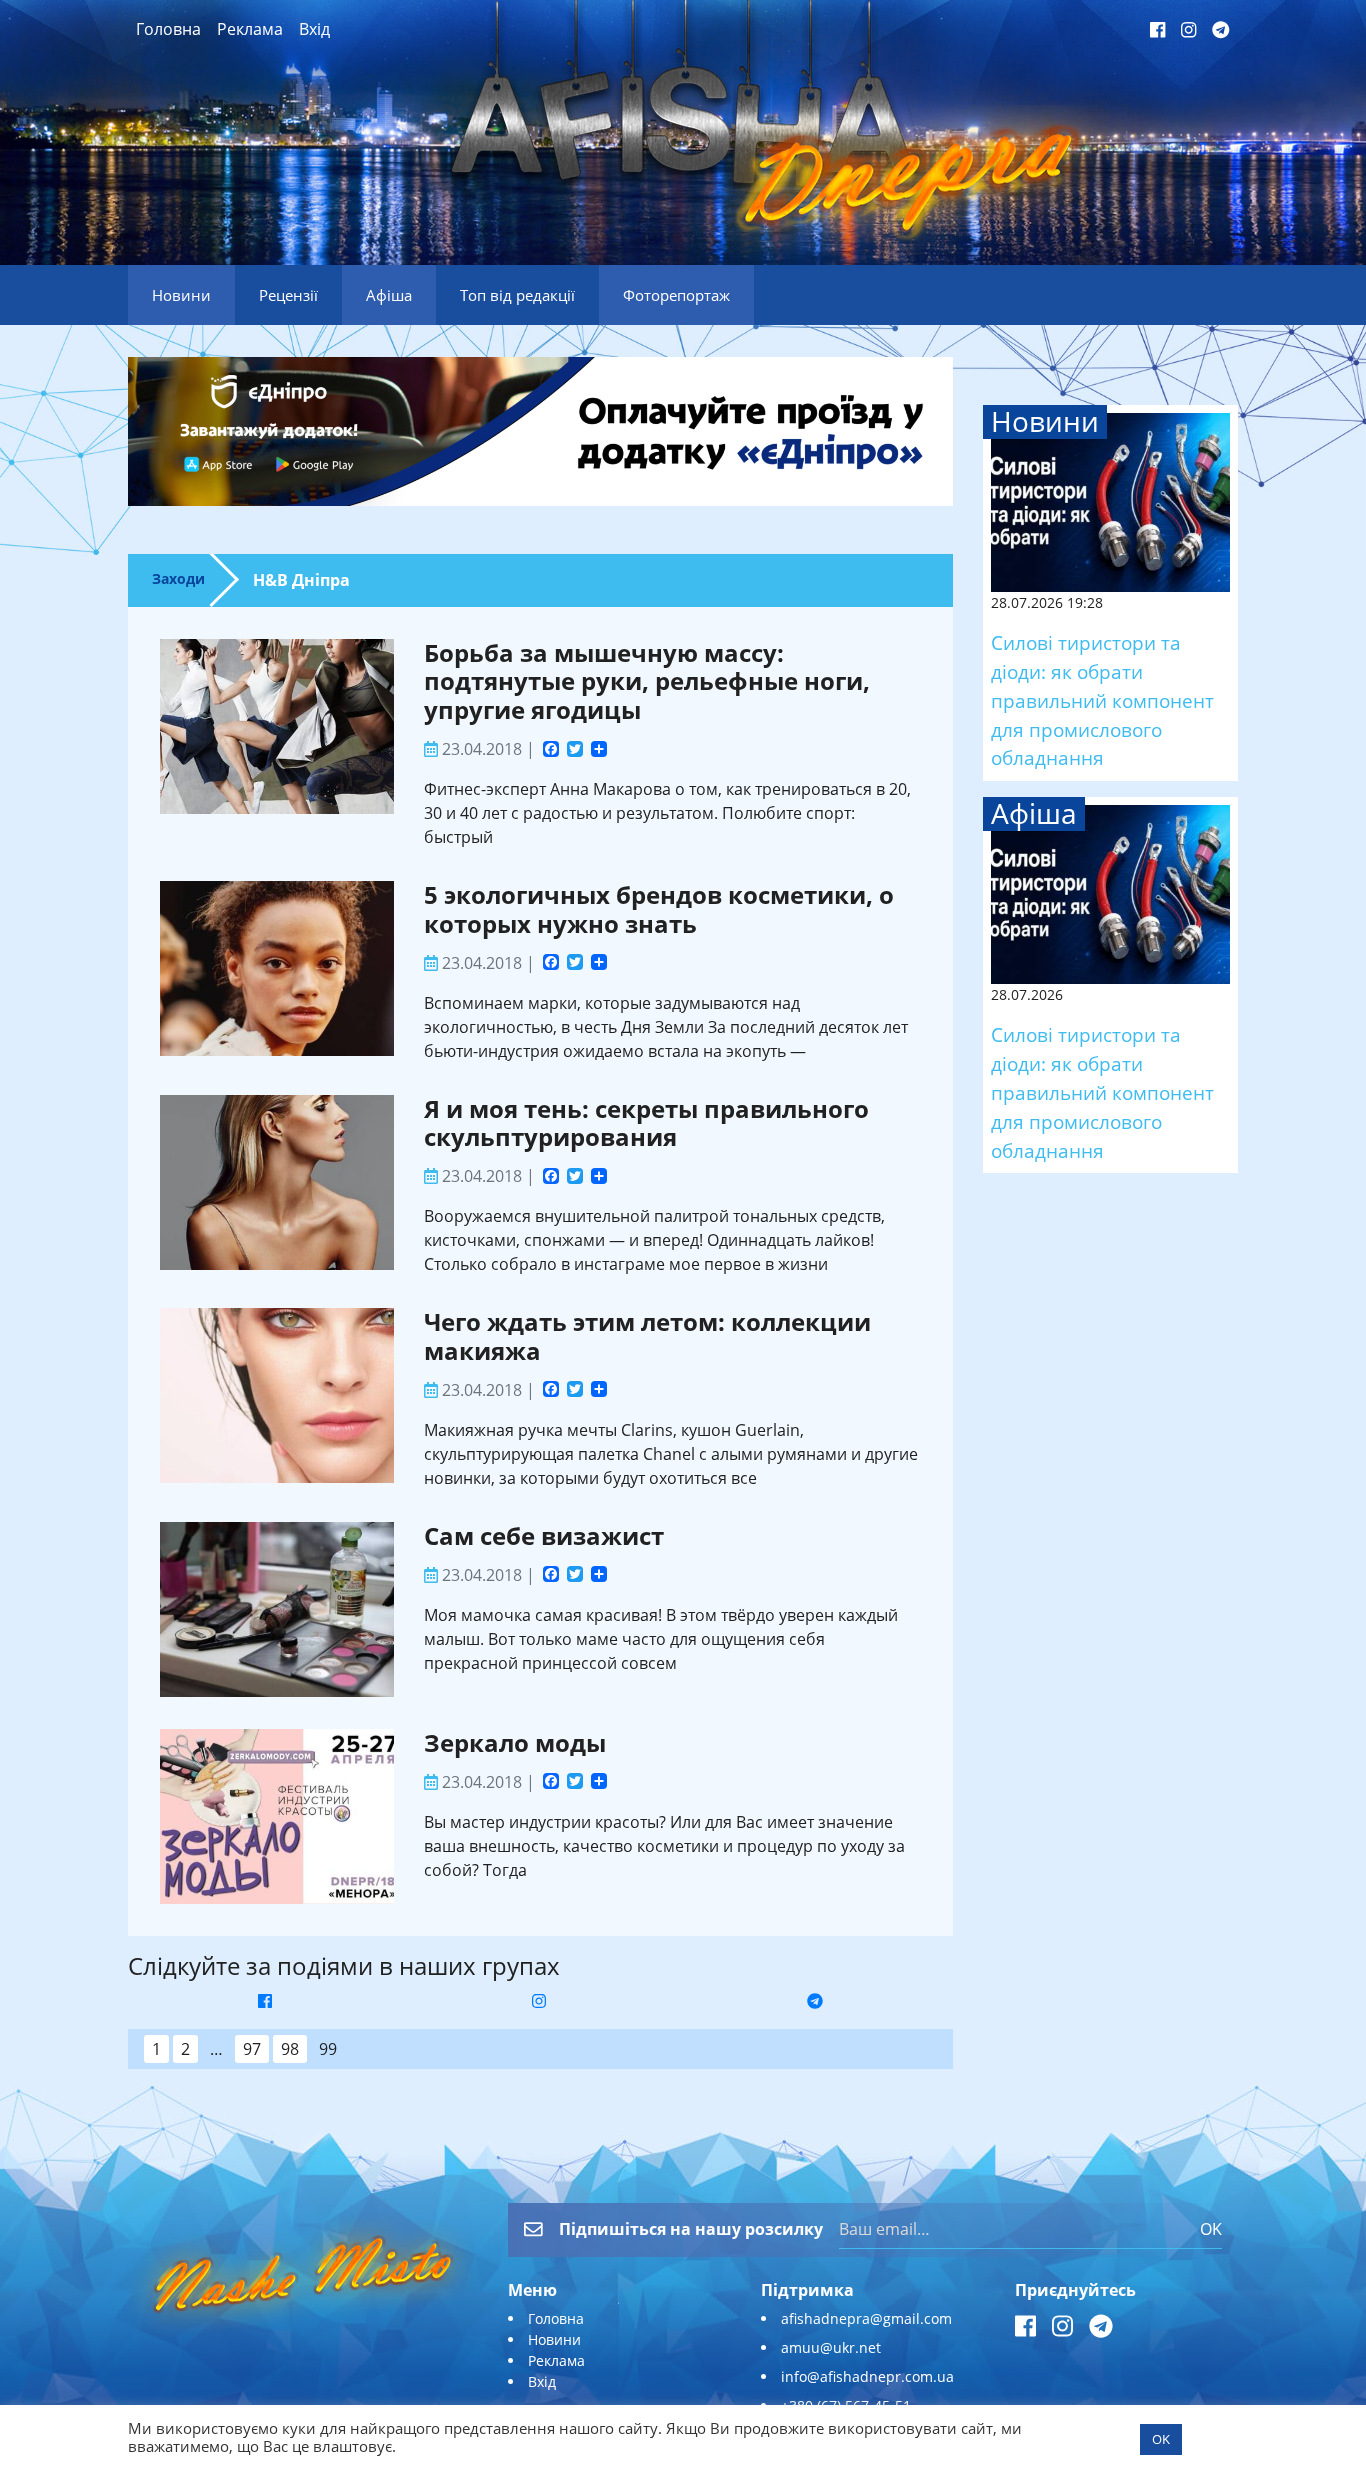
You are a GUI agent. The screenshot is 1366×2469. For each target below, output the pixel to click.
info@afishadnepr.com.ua (867, 2376)
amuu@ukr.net (831, 2347)
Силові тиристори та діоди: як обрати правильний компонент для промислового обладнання (1102, 700)
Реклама (250, 29)
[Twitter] (575, 751)
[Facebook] (551, 751)
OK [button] (1161, 2439)
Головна (168, 29)
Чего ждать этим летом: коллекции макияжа (647, 1336)
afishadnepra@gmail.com (866, 2318)
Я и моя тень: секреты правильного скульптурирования (646, 1123)
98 (290, 2049)
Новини (554, 2339)
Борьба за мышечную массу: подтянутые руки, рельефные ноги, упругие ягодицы (647, 681)
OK (1211, 2229)
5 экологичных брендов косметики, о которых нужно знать (659, 909)
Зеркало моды (515, 1742)
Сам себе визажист (544, 1535)
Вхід (314, 29)
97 (252, 2049)
